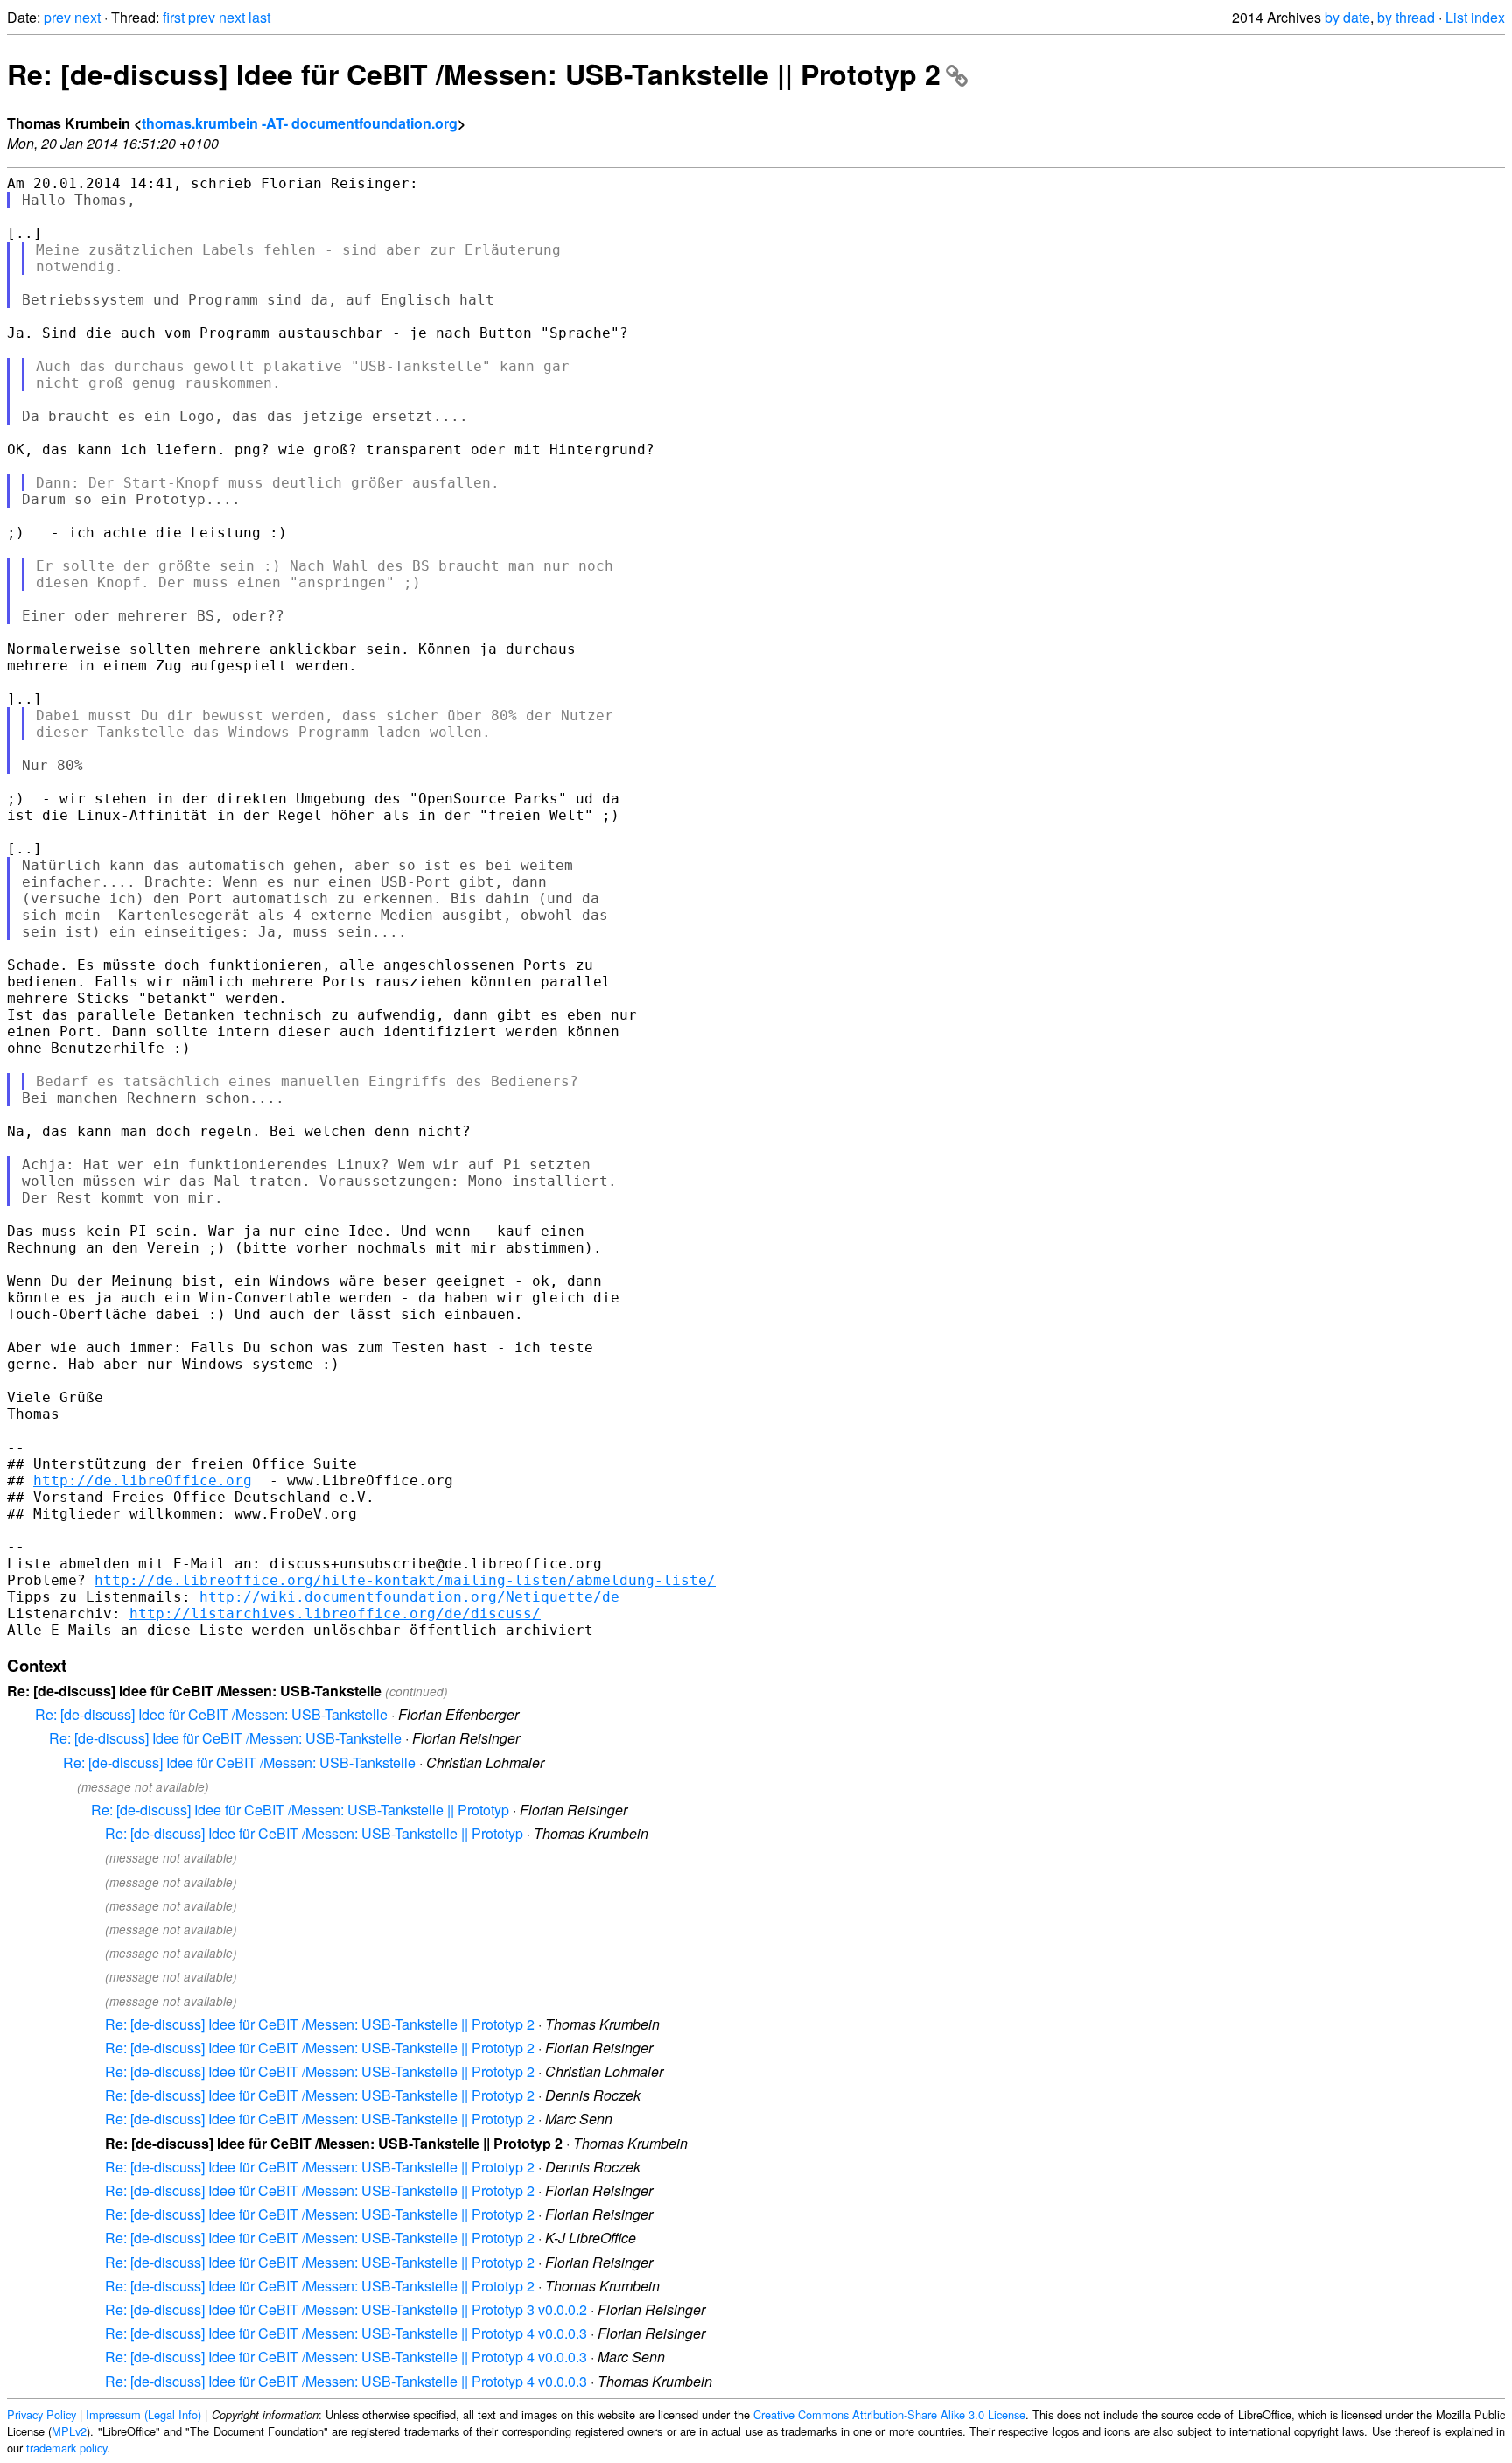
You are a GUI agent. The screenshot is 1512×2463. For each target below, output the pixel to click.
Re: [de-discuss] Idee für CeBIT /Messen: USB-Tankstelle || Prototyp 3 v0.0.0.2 (346, 2309)
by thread (1406, 17)
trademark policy (66, 2448)
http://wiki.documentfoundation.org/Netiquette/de (409, 1597)
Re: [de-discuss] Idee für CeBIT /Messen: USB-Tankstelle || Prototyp (300, 1810)
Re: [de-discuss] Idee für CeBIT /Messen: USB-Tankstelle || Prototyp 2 (474, 74)
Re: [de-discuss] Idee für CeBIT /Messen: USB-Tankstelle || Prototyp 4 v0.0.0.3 (346, 2333)
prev (57, 17)
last (259, 17)
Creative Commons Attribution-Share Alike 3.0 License (889, 2414)
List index (1475, 17)
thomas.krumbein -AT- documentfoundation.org (300, 123)
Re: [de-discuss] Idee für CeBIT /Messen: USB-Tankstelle (211, 1714)
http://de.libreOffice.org (143, 1481)
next (87, 17)
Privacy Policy (42, 2414)
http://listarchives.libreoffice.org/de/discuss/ (335, 1614)
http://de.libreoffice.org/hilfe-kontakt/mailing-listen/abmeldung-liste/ (405, 1580)
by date (1347, 17)
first (174, 17)
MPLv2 (69, 2431)
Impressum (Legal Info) (143, 2414)
